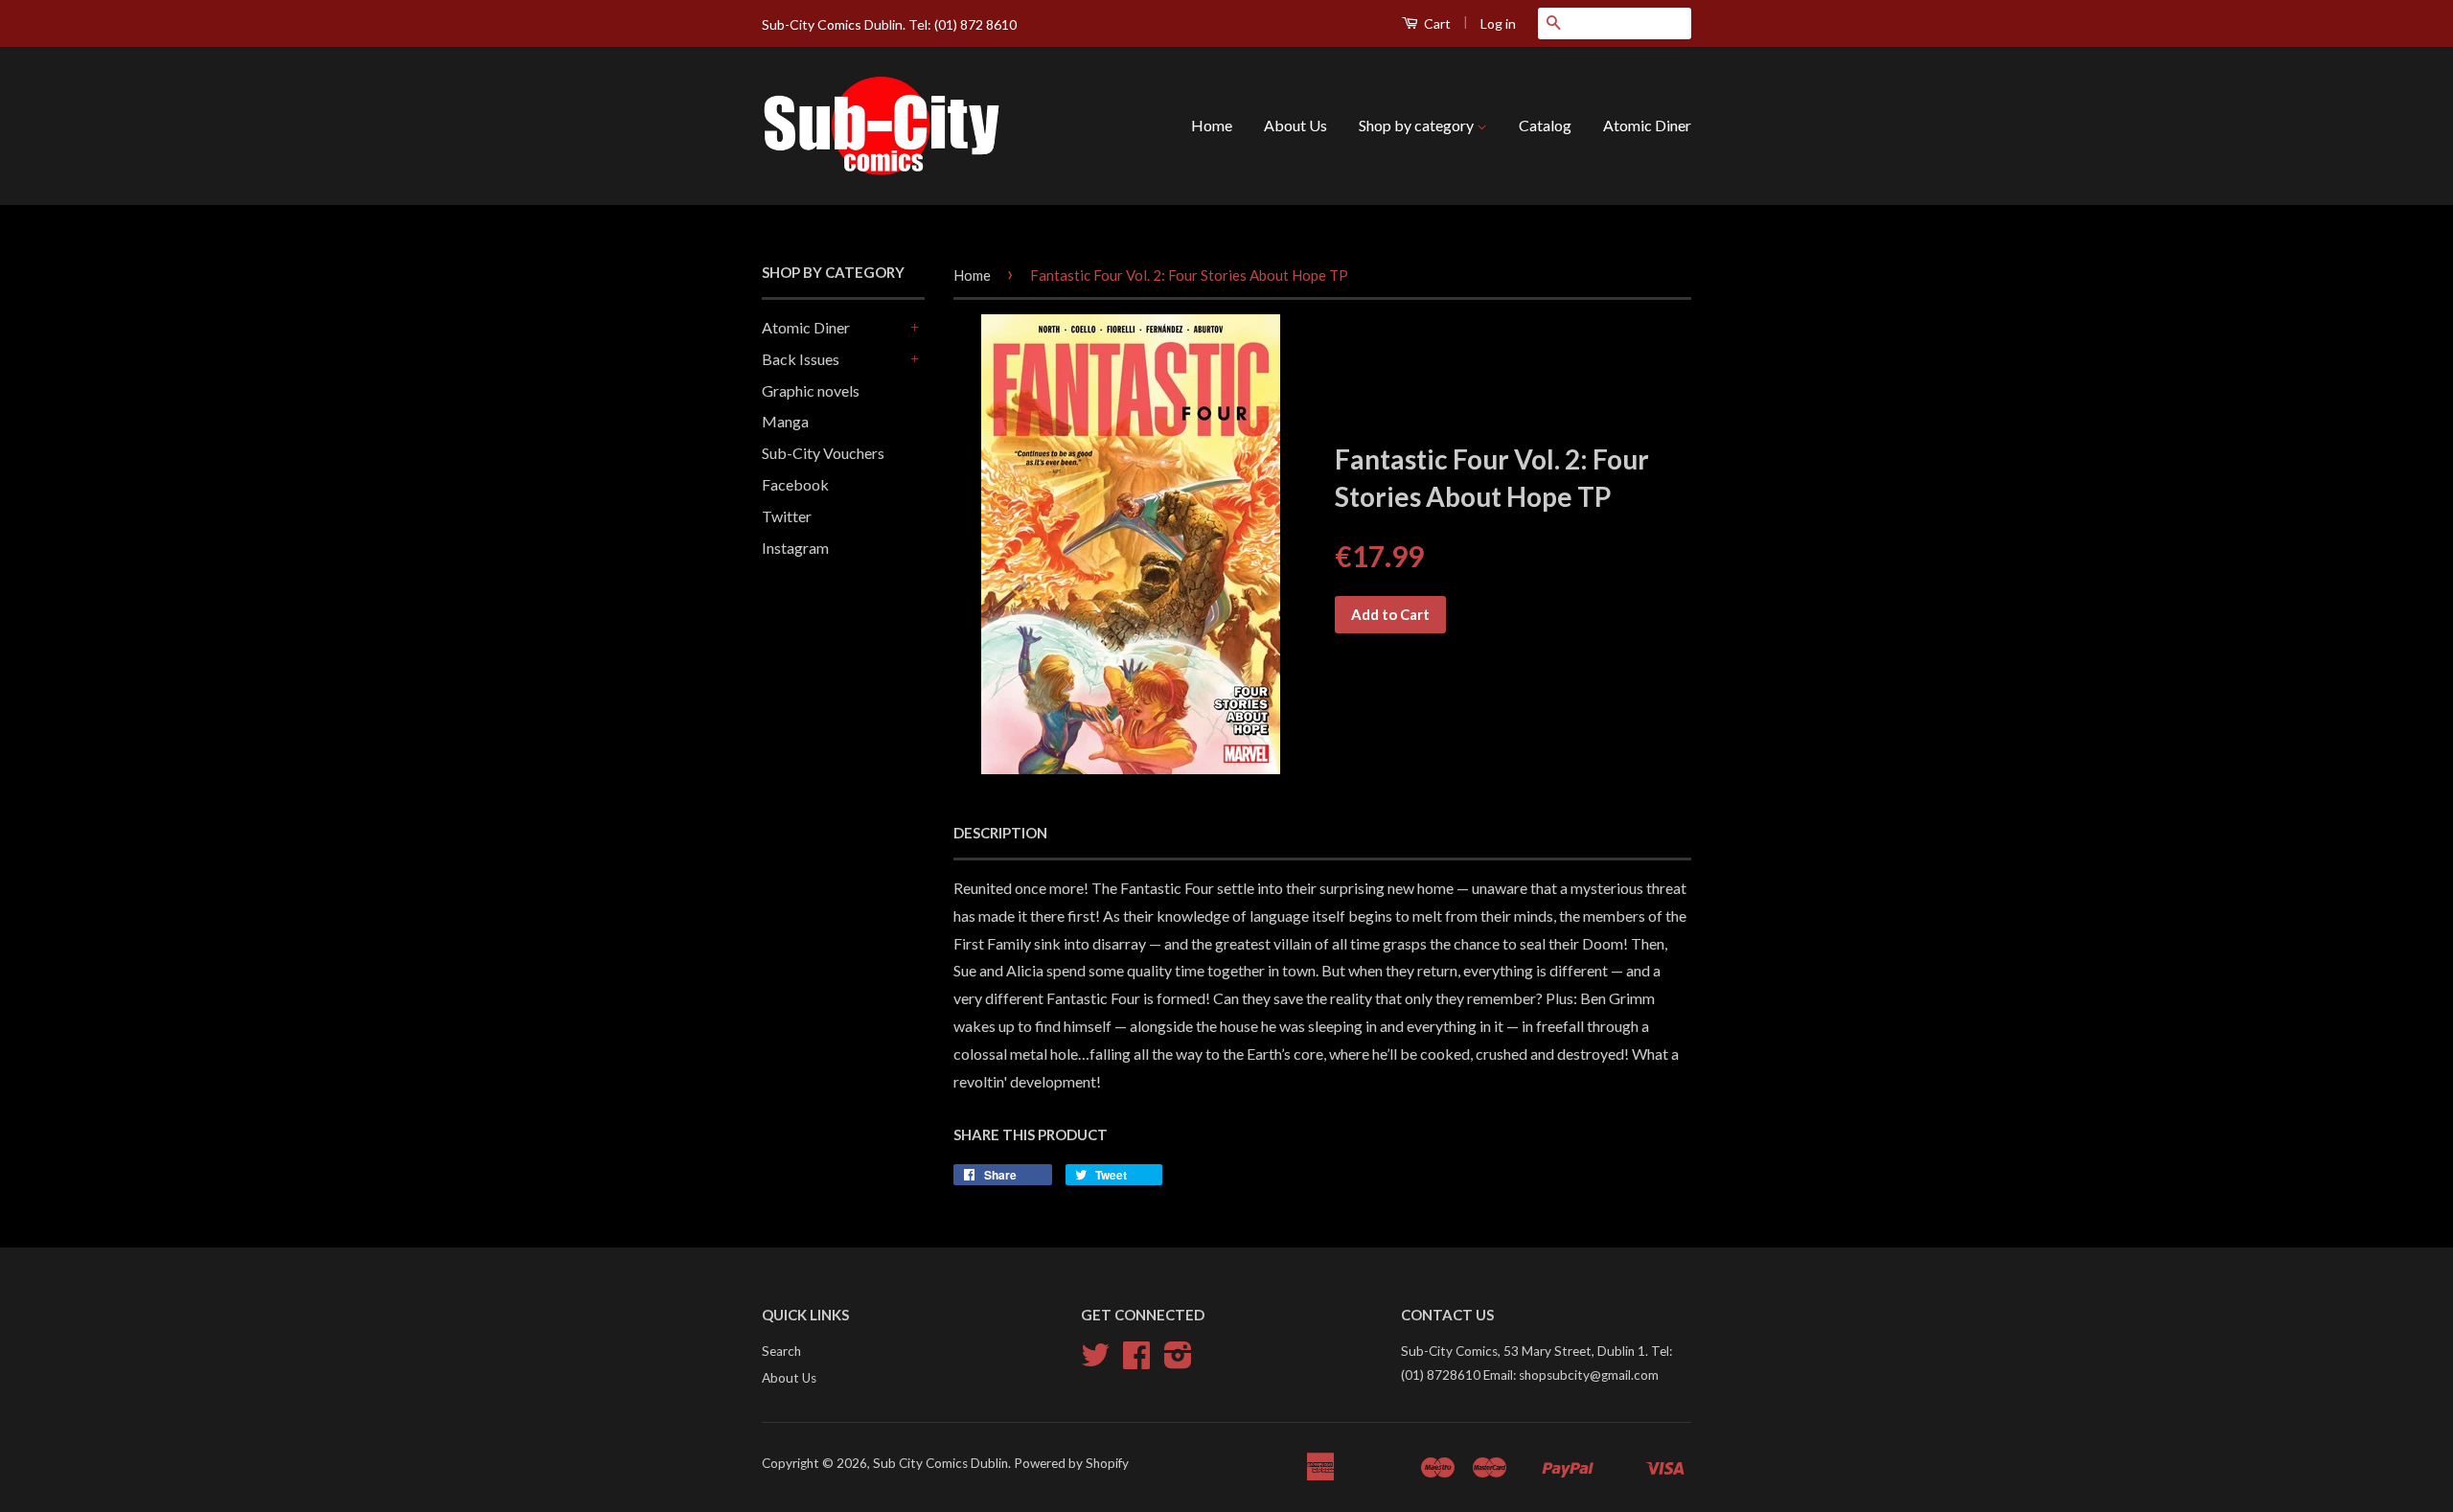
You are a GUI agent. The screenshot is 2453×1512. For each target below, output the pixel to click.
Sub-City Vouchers (823, 453)
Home (1212, 125)
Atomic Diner (1647, 125)
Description (1000, 833)
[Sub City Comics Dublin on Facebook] (1136, 1362)
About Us (1295, 125)
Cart (1436, 23)
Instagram (795, 548)
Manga (785, 421)
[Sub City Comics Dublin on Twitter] (1095, 1362)
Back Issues (801, 359)
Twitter (787, 516)
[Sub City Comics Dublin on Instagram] (1178, 1362)
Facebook (795, 484)
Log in (1498, 23)
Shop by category (1418, 125)
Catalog (1545, 125)
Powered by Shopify (1071, 1463)
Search (781, 1351)
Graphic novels (811, 390)
